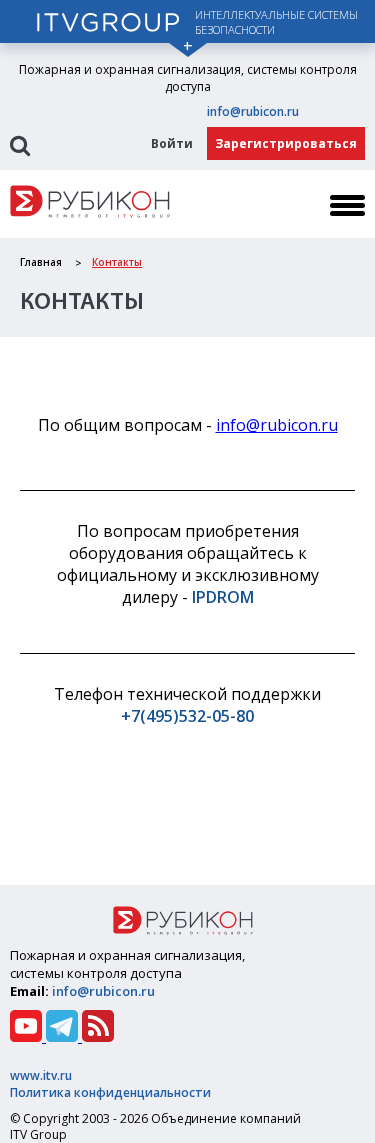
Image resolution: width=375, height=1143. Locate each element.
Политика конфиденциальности (110, 1092)
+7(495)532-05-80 (187, 716)
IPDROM (223, 597)
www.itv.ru (41, 1075)
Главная (41, 262)
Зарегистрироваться (286, 143)
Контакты (117, 262)
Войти (172, 143)
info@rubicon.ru (253, 111)
